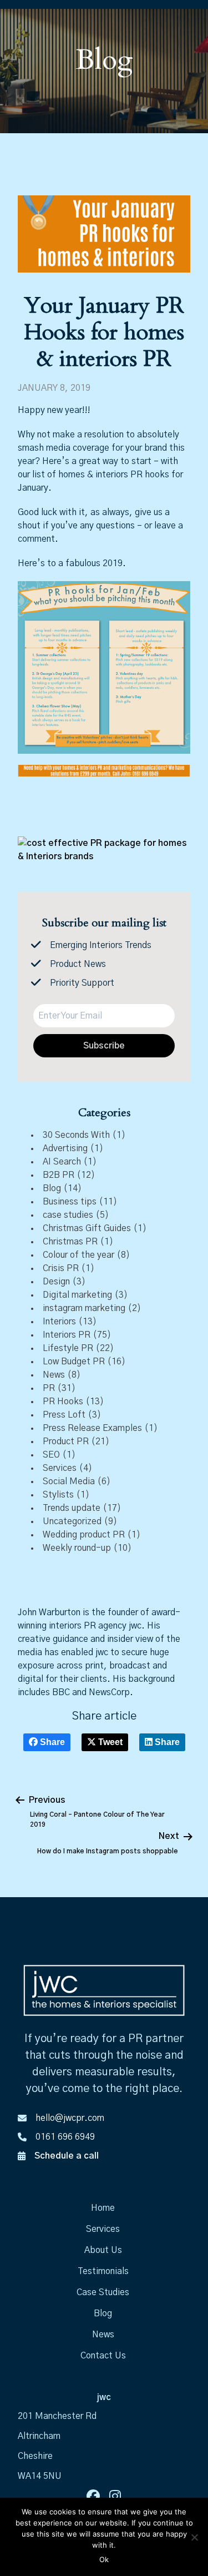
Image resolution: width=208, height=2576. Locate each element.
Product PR (66, 1441)
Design (56, 1282)
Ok (104, 2559)
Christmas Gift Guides (87, 1228)
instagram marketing (84, 1308)
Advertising (65, 1148)
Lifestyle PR (68, 1348)
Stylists (58, 1495)
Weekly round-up (77, 1548)
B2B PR (59, 1175)
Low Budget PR (74, 1362)
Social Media (69, 1481)
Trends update (72, 1508)
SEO (51, 1455)
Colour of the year (78, 1255)
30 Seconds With (76, 1135)
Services (60, 1468)
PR (49, 1388)
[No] (194, 2537)
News (54, 1375)
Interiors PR (67, 1335)
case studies (68, 1215)
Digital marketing (77, 1295)
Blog (52, 1188)
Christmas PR (70, 1242)
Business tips (70, 1202)
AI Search (62, 1162)
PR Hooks (63, 1402)
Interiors (59, 1322)
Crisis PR (61, 1268)
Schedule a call (67, 2156)
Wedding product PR (84, 1535)
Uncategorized (72, 1521)
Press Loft (64, 1415)
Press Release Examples (92, 1428)
